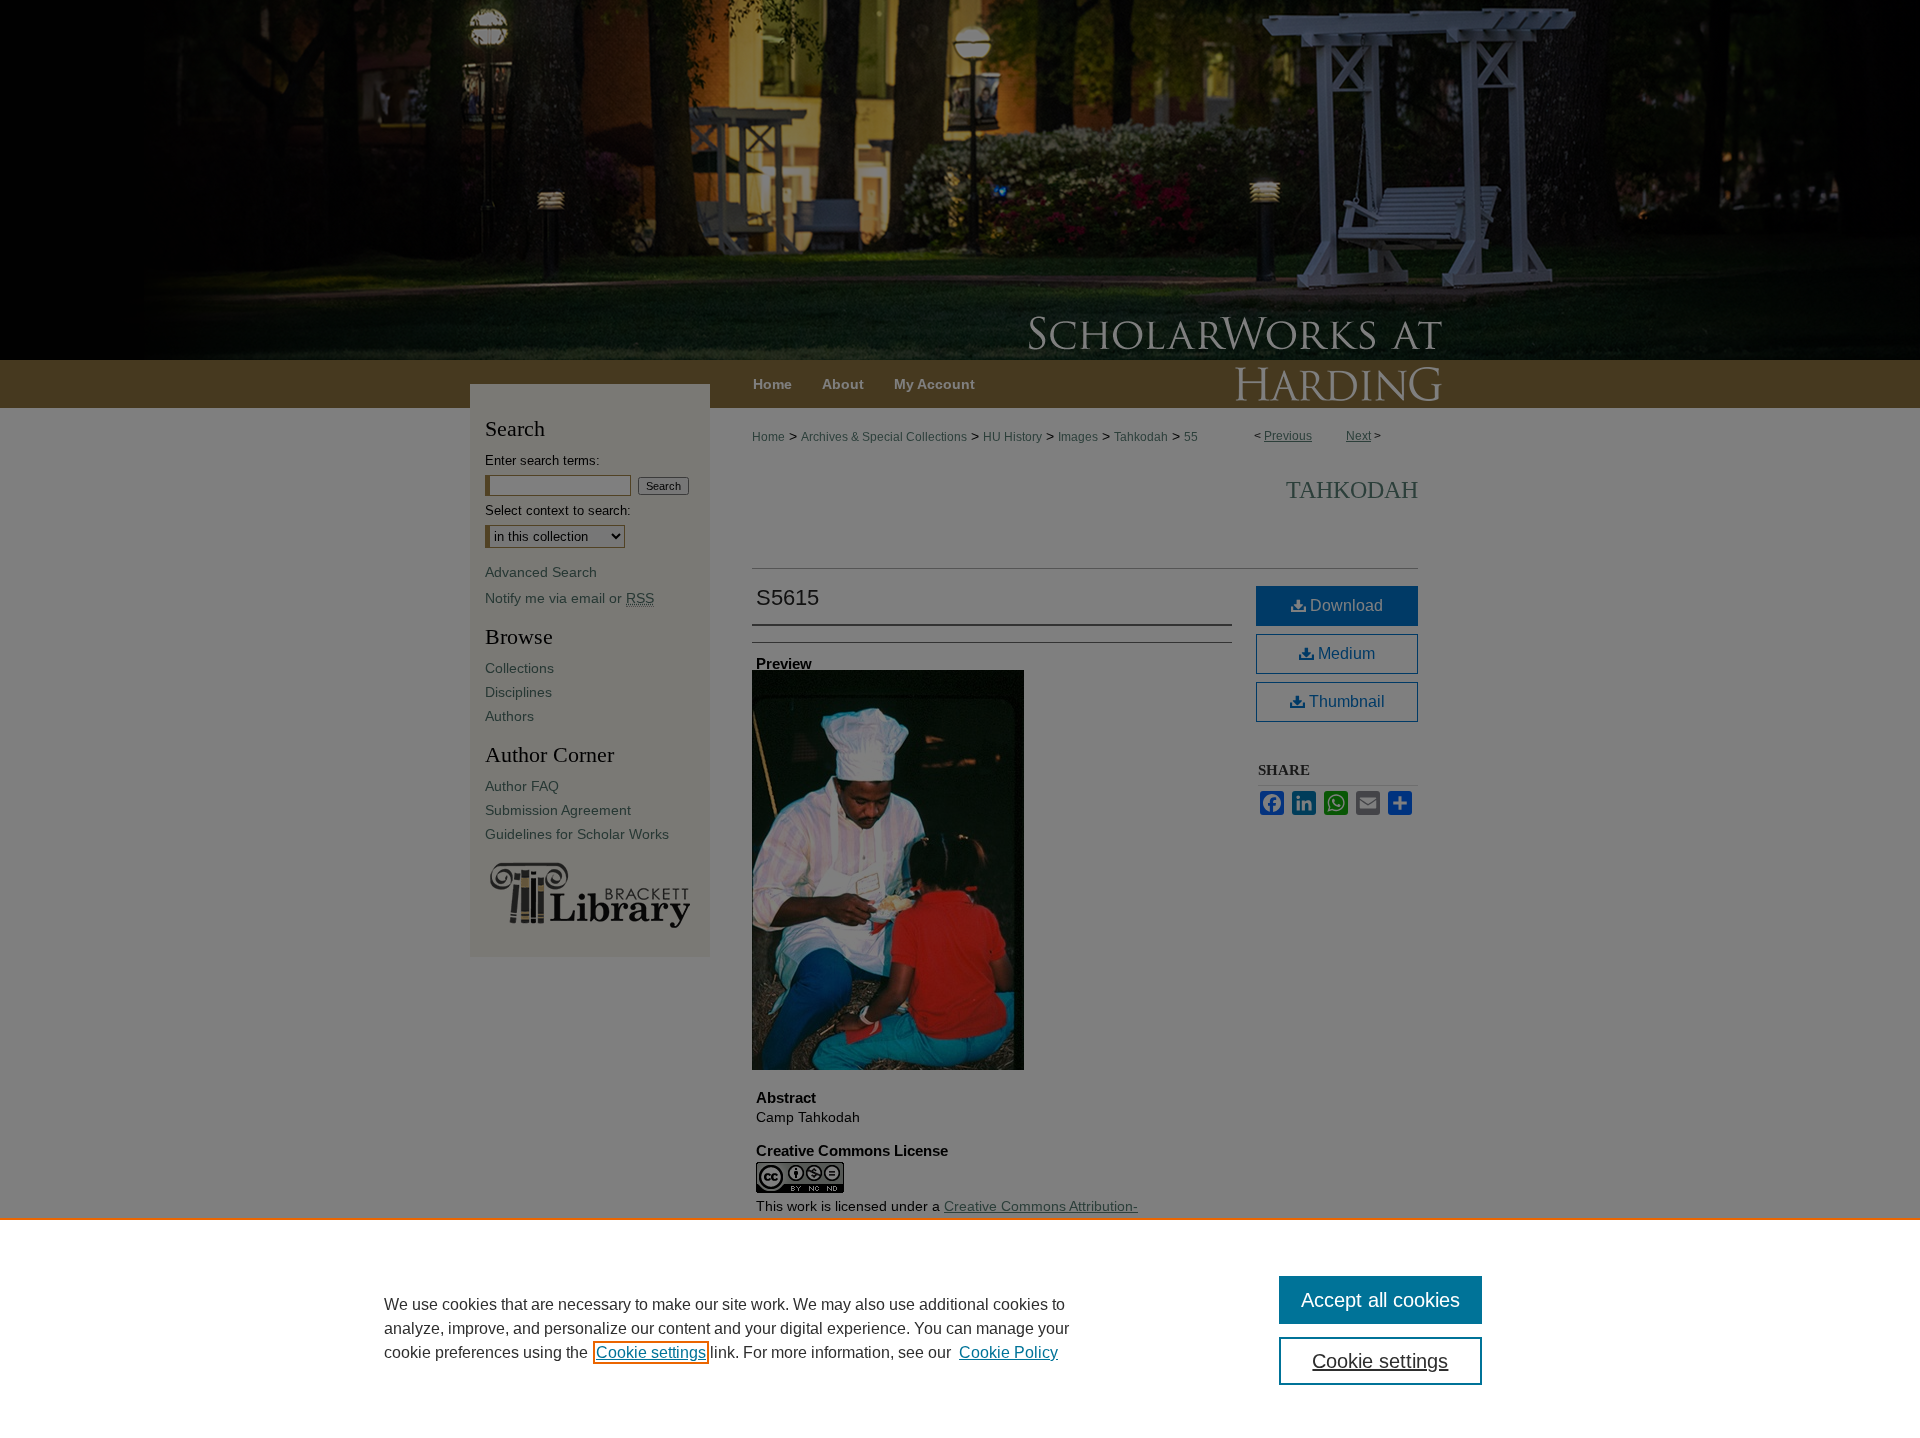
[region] (960, 1328)
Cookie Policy (1008, 1352)
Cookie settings (651, 1352)
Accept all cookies (1380, 1300)
